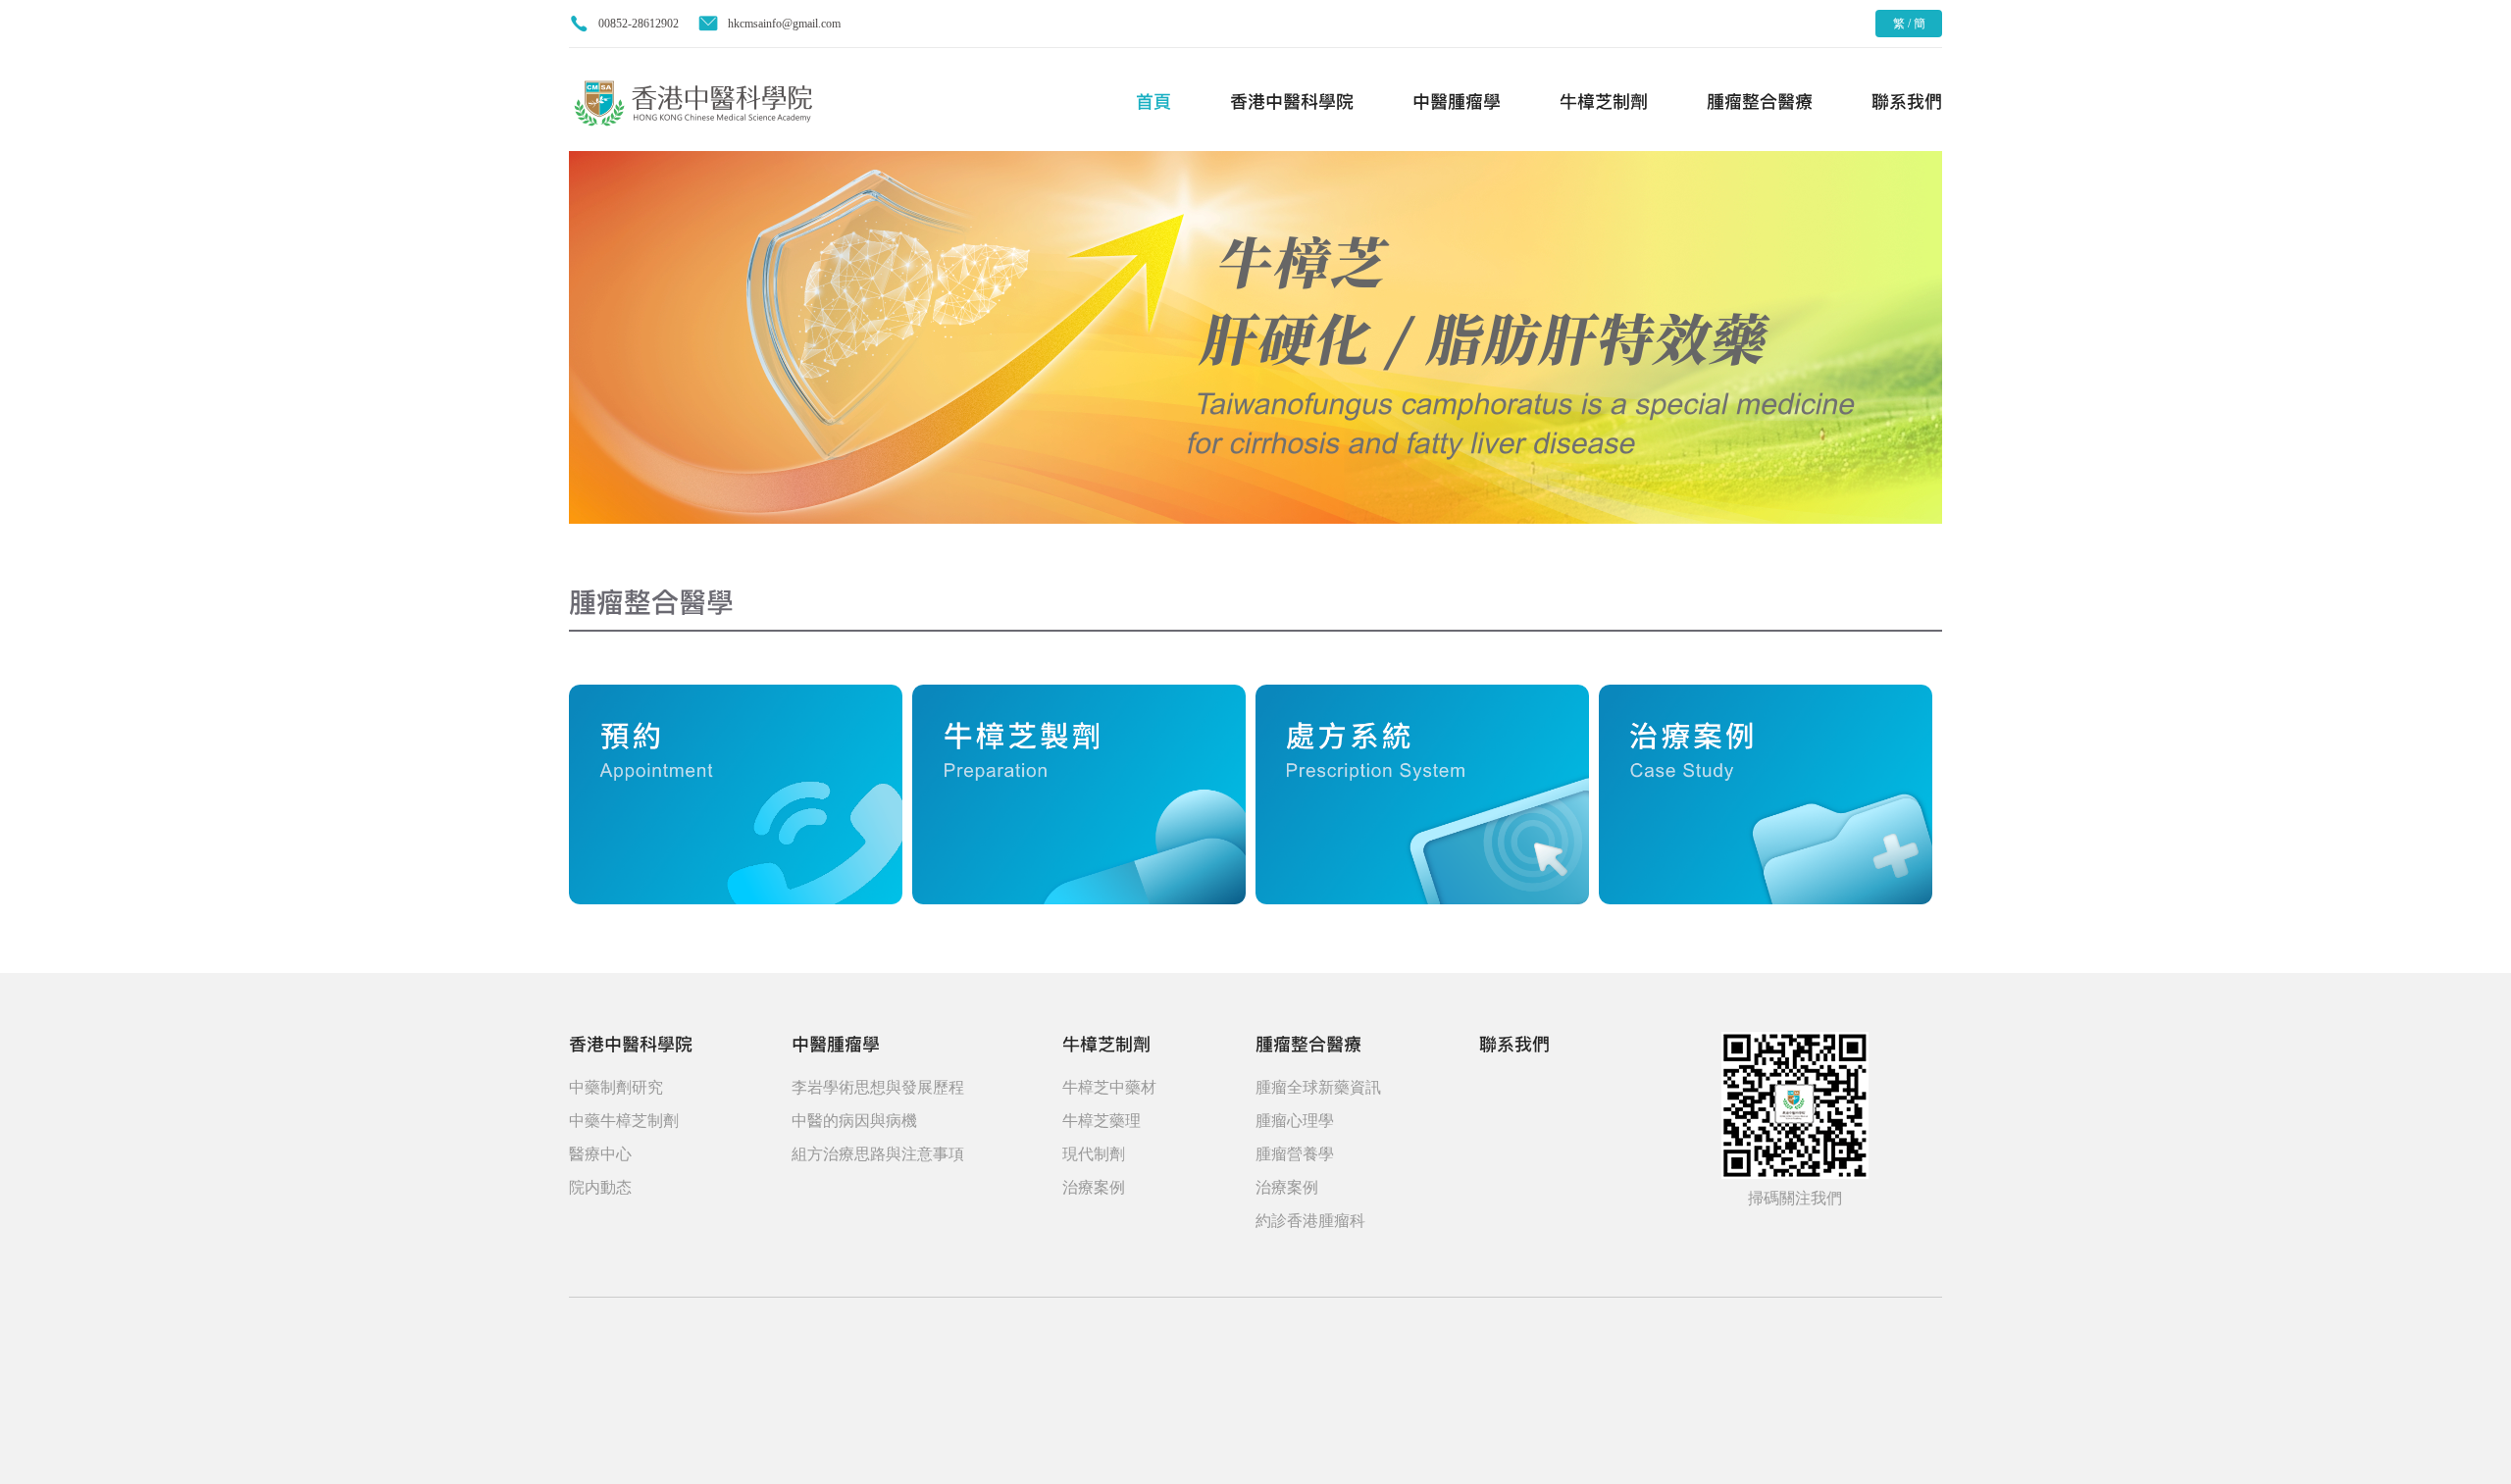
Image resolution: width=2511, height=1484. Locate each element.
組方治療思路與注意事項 (878, 1154)
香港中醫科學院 (1292, 102)
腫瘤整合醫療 (1760, 102)
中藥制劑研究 (616, 1087)
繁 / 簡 (1909, 24)
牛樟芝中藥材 (1109, 1087)
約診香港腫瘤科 (1310, 1221)
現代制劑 (1094, 1154)
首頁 (1153, 102)
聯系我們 (1907, 102)
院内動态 (600, 1187)
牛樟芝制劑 (1604, 102)
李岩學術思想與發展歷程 (878, 1087)
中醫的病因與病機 (854, 1121)
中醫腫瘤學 (1457, 102)
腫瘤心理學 (1295, 1121)
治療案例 (1094, 1187)
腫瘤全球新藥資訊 (1318, 1087)
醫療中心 (600, 1154)
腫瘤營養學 (1295, 1154)
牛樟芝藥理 (1102, 1121)
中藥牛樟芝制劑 (624, 1121)
